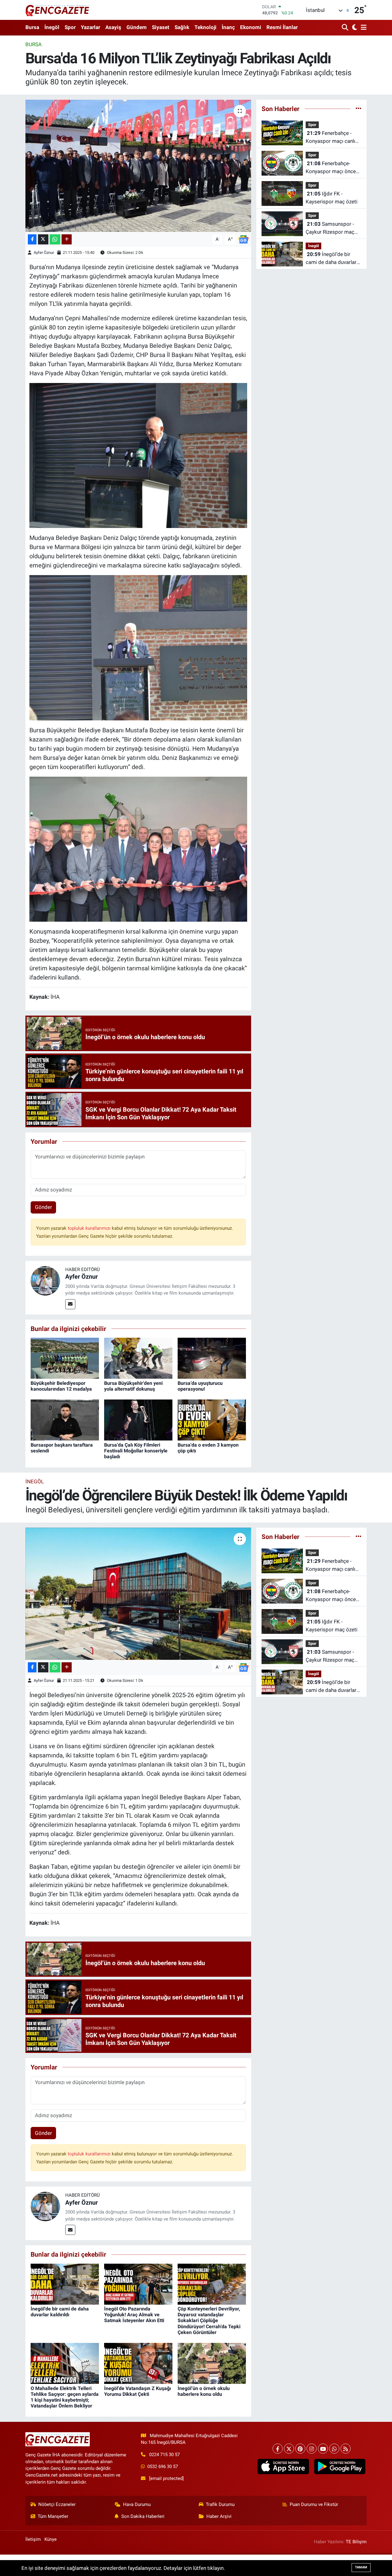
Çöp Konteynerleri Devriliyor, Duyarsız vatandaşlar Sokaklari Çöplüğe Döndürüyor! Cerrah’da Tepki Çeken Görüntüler (209, 2321)
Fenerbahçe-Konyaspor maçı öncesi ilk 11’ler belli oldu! (333, 168)
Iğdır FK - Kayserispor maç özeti (332, 198)
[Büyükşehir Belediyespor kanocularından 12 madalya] (65, 1358)
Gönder (43, 1207)
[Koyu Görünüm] (354, 28)
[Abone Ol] (243, 239)
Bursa (32, 27)
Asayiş (113, 27)
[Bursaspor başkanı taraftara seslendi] (65, 1420)
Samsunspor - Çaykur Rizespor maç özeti (330, 228)
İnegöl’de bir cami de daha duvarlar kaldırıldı (331, 259)
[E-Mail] (70, 1304)
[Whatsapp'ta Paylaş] (55, 239)
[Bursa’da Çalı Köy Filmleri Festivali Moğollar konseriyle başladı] (138, 1420)
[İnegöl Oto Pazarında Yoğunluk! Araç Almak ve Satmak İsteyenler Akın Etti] (138, 2284)
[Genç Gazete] (58, 10)
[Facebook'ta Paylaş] (32, 239)
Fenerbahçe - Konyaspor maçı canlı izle (330, 138)
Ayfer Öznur (44, 253)
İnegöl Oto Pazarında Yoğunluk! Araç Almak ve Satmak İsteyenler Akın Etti (134, 2315)
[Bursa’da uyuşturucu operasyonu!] (212, 1358)
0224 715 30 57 (164, 2455)
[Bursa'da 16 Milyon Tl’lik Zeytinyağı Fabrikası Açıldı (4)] (138, 849)
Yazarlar (90, 27)
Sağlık (182, 27)
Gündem (137, 27)
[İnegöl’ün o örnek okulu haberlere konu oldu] (212, 2363)
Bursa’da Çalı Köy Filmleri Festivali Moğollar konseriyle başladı (136, 1451)
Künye (51, 2539)
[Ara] (346, 28)
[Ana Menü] (363, 28)
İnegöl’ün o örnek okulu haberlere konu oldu (204, 2391)
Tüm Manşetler (53, 2516)
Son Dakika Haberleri (143, 2516)
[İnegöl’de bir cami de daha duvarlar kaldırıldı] (65, 2284)
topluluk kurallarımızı (90, 1228)
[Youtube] (323, 2449)
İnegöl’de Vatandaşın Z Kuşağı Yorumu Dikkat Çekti (138, 2391)
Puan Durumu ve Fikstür (314, 2504)
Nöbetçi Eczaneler (57, 2504)
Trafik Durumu (220, 2504)
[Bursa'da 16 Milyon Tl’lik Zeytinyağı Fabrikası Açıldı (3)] (138, 455)
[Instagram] (312, 2449)
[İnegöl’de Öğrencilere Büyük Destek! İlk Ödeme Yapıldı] (138, 1594)
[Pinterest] (300, 2449)
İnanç (228, 27)
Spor (70, 27)
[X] (289, 2449)
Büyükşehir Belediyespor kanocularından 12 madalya (61, 1386)
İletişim (33, 2539)
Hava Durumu (137, 2504)
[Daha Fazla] (67, 239)
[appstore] (283, 2466)
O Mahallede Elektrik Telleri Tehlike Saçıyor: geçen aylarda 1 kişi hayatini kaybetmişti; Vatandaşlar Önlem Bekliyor (65, 2397)
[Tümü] (358, 109)
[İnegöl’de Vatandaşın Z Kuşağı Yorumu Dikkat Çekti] (138, 2363)
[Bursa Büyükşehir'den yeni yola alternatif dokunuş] (138, 1358)
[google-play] (340, 2466)
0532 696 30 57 (163, 2466)
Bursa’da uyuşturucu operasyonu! (200, 1386)
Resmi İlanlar (282, 27)
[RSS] (346, 2449)
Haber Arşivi (219, 2516)
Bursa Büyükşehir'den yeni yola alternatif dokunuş (133, 1386)
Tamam (361, 2567)
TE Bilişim (356, 2542)
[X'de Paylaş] (43, 239)
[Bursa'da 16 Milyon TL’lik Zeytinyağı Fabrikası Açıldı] (138, 166)
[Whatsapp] (334, 2449)
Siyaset (161, 27)
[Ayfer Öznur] (45, 1281)
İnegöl (52, 27)
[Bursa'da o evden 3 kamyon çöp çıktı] (212, 1420)
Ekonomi (251, 27)
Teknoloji (205, 27)
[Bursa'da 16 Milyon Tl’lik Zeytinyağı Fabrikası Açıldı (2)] (138, 647)
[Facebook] (278, 2449)
